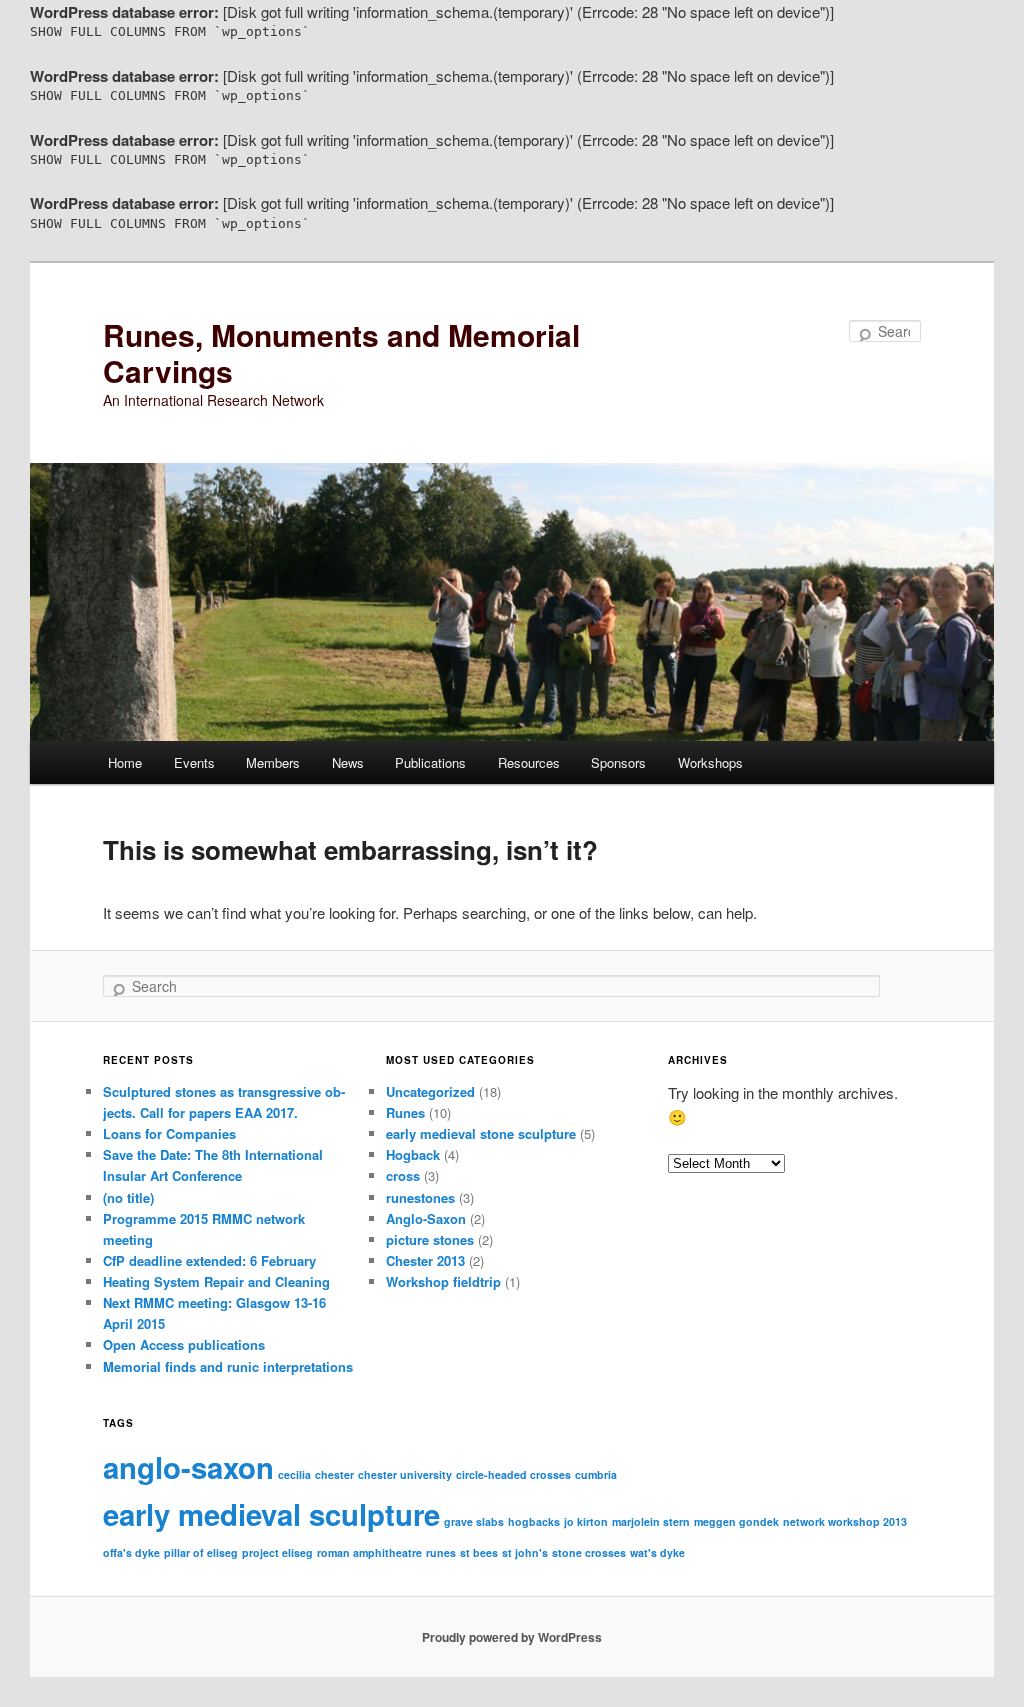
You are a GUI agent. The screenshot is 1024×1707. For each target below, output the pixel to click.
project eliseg (277, 1552)
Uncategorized (430, 1091)
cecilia (294, 1474)
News (348, 762)
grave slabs (474, 1521)
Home (125, 762)
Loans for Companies (169, 1133)
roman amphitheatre (369, 1552)
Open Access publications (184, 1344)
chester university (405, 1474)
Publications (430, 762)
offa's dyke (131, 1552)
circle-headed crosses (513, 1474)
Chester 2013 (425, 1260)
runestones (420, 1197)
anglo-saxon (188, 1467)
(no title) (128, 1197)
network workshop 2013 (845, 1521)
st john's (525, 1552)
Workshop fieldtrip (443, 1281)
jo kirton (586, 1521)
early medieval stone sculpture (481, 1133)
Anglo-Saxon (426, 1218)
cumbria (596, 1474)
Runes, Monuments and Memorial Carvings (341, 352)
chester (334, 1474)
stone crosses (589, 1552)
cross (403, 1175)
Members (273, 762)
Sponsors (618, 762)
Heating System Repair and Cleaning (216, 1281)
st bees (479, 1552)
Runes (405, 1112)
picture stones (430, 1239)
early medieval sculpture (271, 1514)
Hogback (413, 1154)
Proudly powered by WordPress (512, 1637)
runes (441, 1552)
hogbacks (534, 1521)
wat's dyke (657, 1552)
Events (194, 762)
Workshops (710, 762)
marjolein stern (651, 1521)
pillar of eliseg (201, 1552)
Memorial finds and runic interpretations (228, 1366)
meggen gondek (736, 1521)
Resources (529, 762)
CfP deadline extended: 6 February (209, 1260)
